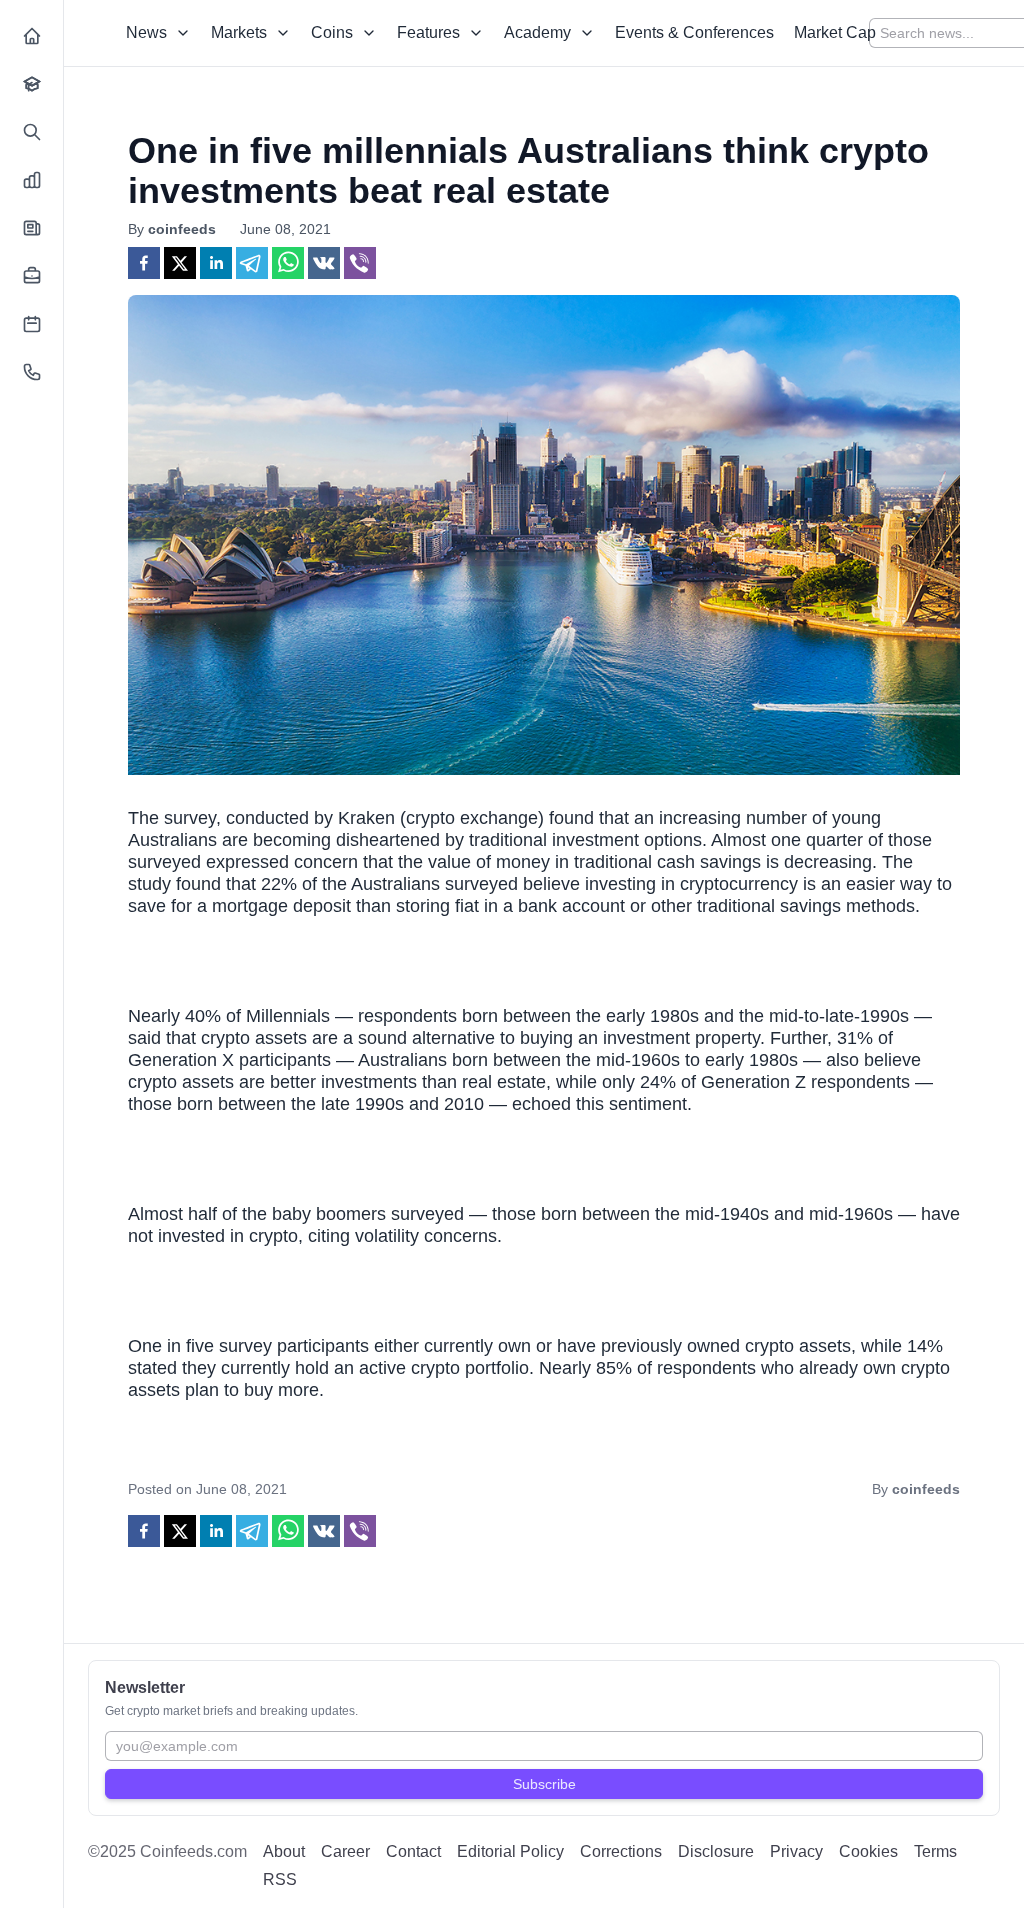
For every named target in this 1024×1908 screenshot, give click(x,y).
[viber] (360, 263)
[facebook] (144, 263)
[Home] (32, 36)
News (146, 32)
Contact (413, 1851)
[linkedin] (216, 263)
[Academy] (32, 84)
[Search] (32, 132)
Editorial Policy (510, 1851)
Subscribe (544, 1784)
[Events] (32, 324)
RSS (280, 1879)
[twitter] (180, 263)
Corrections (621, 1851)
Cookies (868, 1851)
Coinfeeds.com (193, 1851)
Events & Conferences (694, 32)
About (284, 1851)
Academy (537, 32)
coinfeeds (182, 229)
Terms (935, 1851)
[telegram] (252, 263)
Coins (332, 32)
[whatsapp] (288, 263)
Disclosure (716, 1851)
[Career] (32, 276)
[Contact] (32, 372)
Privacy (796, 1851)
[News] (32, 228)
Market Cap (835, 32)
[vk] (324, 263)
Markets (239, 32)
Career (345, 1851)
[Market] (32, 180)
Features (428, 32)
